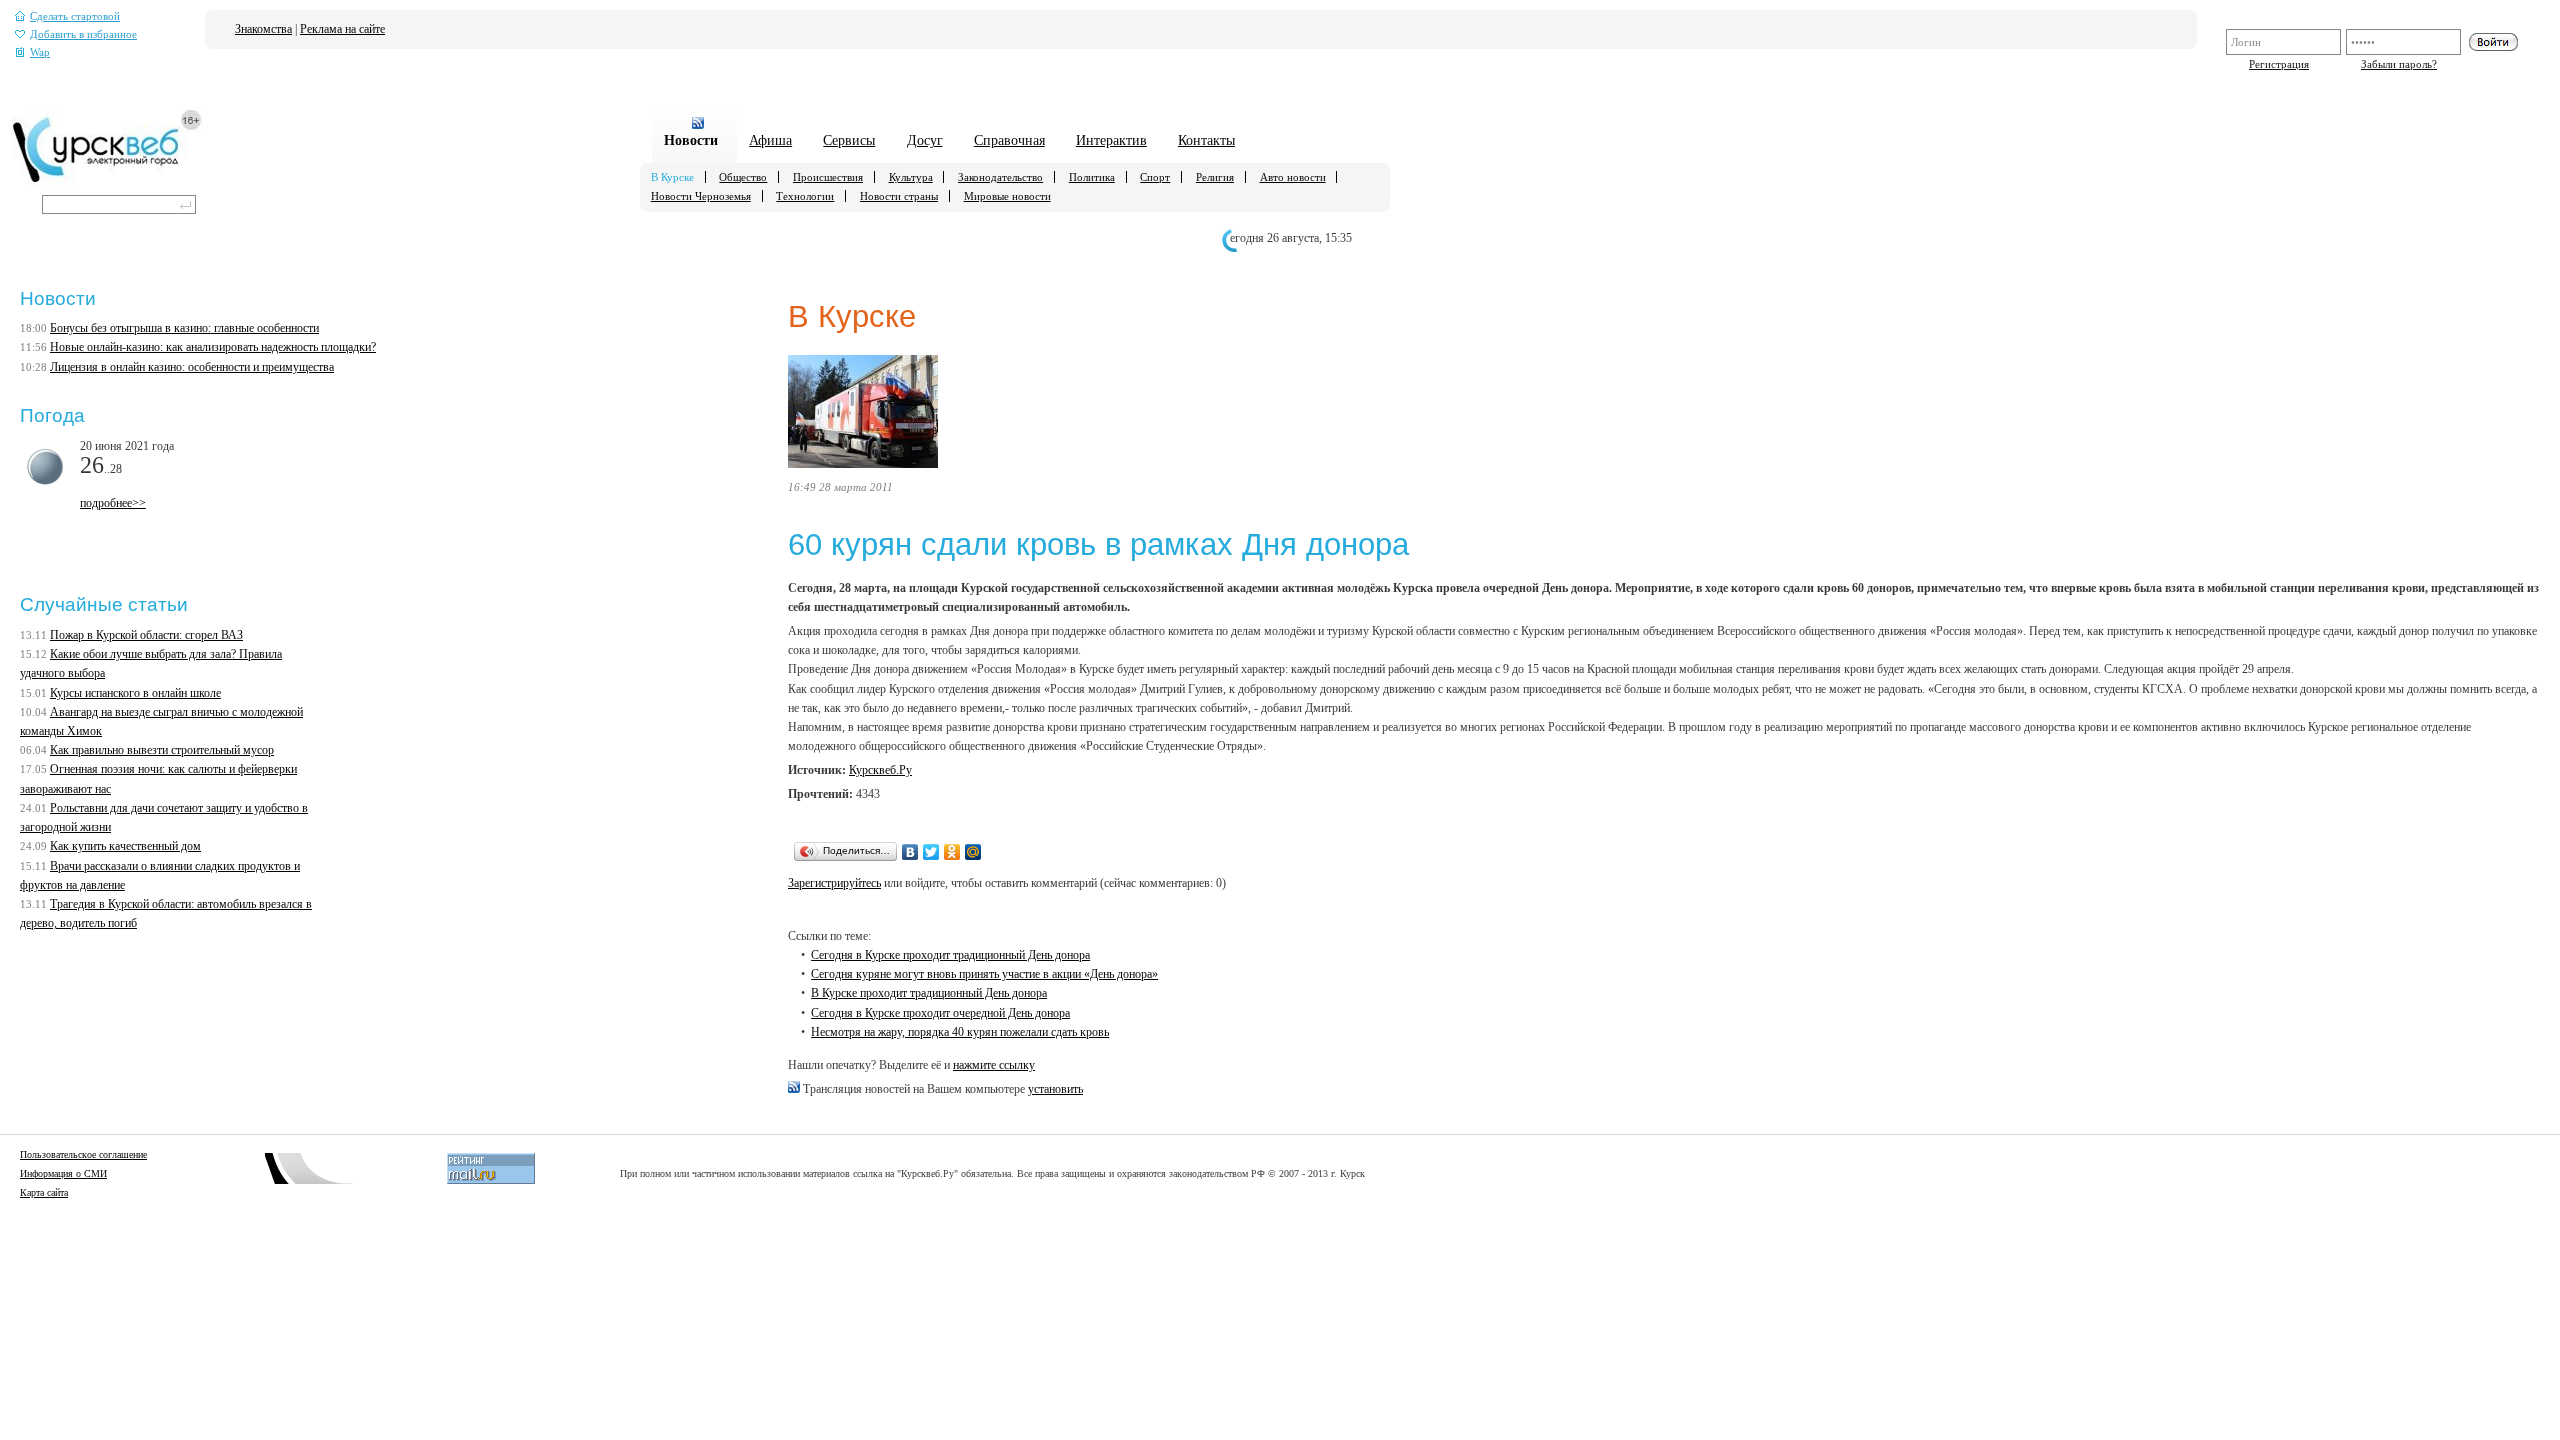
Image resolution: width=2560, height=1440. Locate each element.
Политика (1092, 177)
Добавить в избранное (83, 34)
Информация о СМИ (63, 1173)
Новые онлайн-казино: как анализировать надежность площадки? (213, 347)
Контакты (1206, 140)
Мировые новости (1007, 196)
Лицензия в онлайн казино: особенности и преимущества (192, 367)
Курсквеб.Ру (880, 770)
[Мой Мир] (973, 852)
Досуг (925, 140)
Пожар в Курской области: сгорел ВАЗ (146, 635)
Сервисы (849, 140)
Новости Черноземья (701, 196)
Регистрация (2279, 64)
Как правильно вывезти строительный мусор (162, 750)
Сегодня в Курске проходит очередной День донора (940, 1013)
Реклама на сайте (342, 29)
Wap (40, 52)
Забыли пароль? (2399, 64)
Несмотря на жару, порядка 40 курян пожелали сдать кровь (960, 1032)
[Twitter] (931, 852)
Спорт (1155, 177)
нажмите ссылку (994, 1065)
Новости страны (899, 196)
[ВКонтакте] (910, 852)
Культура (911, 177)
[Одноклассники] (952, 852)
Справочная (1009, 140)
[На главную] (107, 181)
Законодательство (1000, 177)
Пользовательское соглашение (83, 1154)
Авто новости (1293, 177)
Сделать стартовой (75, 16)
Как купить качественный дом (125, 846)
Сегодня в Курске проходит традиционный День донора (950, 955)
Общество (743, 177)
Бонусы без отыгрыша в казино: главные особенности (184, 328)
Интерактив (1111, 140)
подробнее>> (113, 503)
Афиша (770, 140)
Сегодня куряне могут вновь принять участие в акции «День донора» (984, 974)
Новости (691, 140)
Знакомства (263, 29)
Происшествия (828, 177)
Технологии (805, 196)
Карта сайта (44, 1192)
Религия (1215, 177)
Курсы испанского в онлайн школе (135, 693)
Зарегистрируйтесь (834, 883)
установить (1055, 1089)
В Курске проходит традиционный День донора (929, 993)
